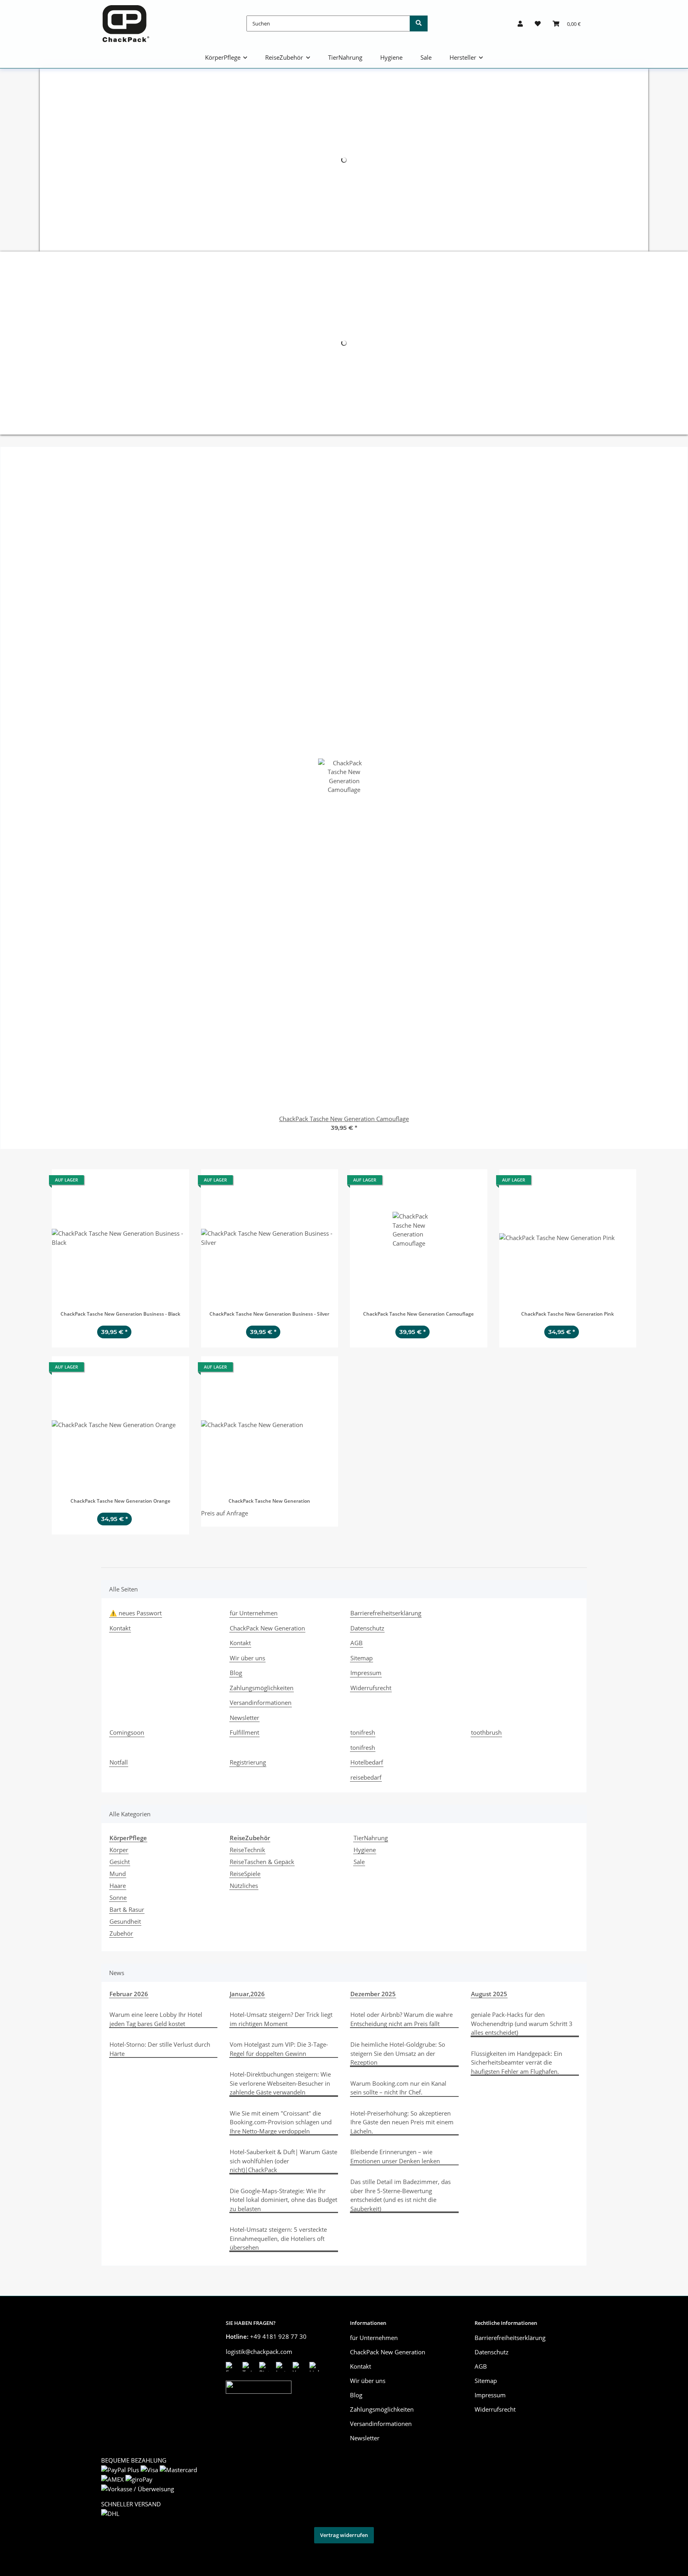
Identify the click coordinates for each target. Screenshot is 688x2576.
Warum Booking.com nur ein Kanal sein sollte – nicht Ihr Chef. (398, 2088)
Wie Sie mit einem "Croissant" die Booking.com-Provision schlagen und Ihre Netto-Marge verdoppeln (281, 2122)
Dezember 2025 (373, 1994)
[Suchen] (419, 23)
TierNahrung (371, 1838)
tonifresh (363, 1732)
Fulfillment (244, 1732)
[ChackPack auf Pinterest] (266, 2367)
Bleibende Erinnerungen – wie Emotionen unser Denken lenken (395, 2156)
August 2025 (489, 1994)
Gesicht (120, 1862)
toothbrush (486, 1732)
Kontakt (120, 1628)
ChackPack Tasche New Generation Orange (120, 1501)
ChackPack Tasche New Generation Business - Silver (269, 1314)
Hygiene (365, 1850)
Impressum (366, 1673)
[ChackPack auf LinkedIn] (316, 2367)
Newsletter (244, 1718)
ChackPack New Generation (267, 1628)
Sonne (118, 1897)
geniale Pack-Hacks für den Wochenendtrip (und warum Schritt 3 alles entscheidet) (522, 2023)
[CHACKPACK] (126, 23)
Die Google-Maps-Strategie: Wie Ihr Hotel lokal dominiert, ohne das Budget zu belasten (283, 2200)
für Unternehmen (254, 1613)
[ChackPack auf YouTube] (299, 2367)
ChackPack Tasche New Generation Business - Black (120, 1314)
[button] (520, 23)
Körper (119, 1850)
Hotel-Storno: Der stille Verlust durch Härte (160, 2049)
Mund (118, 1874)
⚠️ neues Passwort (136, 1613)
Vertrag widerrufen (344, 2535)
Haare (118, 1886)
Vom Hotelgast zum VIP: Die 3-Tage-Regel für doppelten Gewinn (279, 2049)
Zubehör (121, 1933)
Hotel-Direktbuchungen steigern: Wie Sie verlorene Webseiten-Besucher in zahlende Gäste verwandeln (280, 2083)
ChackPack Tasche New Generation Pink (568, 1314)
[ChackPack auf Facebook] (232, 2367)
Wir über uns (247, 1658)
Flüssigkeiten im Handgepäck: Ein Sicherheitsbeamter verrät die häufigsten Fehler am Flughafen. (517, 2062)
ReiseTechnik (247, 1850)
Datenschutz (367, 1628)
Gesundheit (125, 1921)
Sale (359, 1862)
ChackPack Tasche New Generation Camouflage (418, 1314)
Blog (236, 1673)
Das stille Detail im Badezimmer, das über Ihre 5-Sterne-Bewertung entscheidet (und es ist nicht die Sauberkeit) (401, 2195)
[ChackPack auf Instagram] (282, 2367)
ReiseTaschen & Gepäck (262, 1862)
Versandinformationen (261, 1702)
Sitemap (362, 1658)
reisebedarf (366, 1777)
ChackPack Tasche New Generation (269, 1501)
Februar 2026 (129, 1994)
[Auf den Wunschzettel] (176, 1182)
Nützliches (244, 1886)
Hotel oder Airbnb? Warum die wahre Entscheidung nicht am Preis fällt (402, 2019)
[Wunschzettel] (538, 23)
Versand (204, 2554)
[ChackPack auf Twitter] (249, 2367)
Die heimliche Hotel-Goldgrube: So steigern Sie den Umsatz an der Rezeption (398, 2053)
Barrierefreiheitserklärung (386, 1613)
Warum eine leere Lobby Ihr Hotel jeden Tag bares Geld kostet (156, 2019)
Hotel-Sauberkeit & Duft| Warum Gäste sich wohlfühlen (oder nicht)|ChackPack (283, 2161)
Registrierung (248, 1762)
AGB (357, 1643)
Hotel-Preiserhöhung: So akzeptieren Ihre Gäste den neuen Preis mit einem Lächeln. (402, 2122)
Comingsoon (127, 1732)
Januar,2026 (247, 1994)
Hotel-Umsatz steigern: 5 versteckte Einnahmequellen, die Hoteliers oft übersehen (278, 2238)
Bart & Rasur (127, 1909)
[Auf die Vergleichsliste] (155, 1182)
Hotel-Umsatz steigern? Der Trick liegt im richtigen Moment (281, 2019)
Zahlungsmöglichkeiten (262, 1688)
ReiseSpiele (245, 1874)
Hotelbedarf (367, 1762)
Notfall (119, 1762)
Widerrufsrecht (371, 1688)
